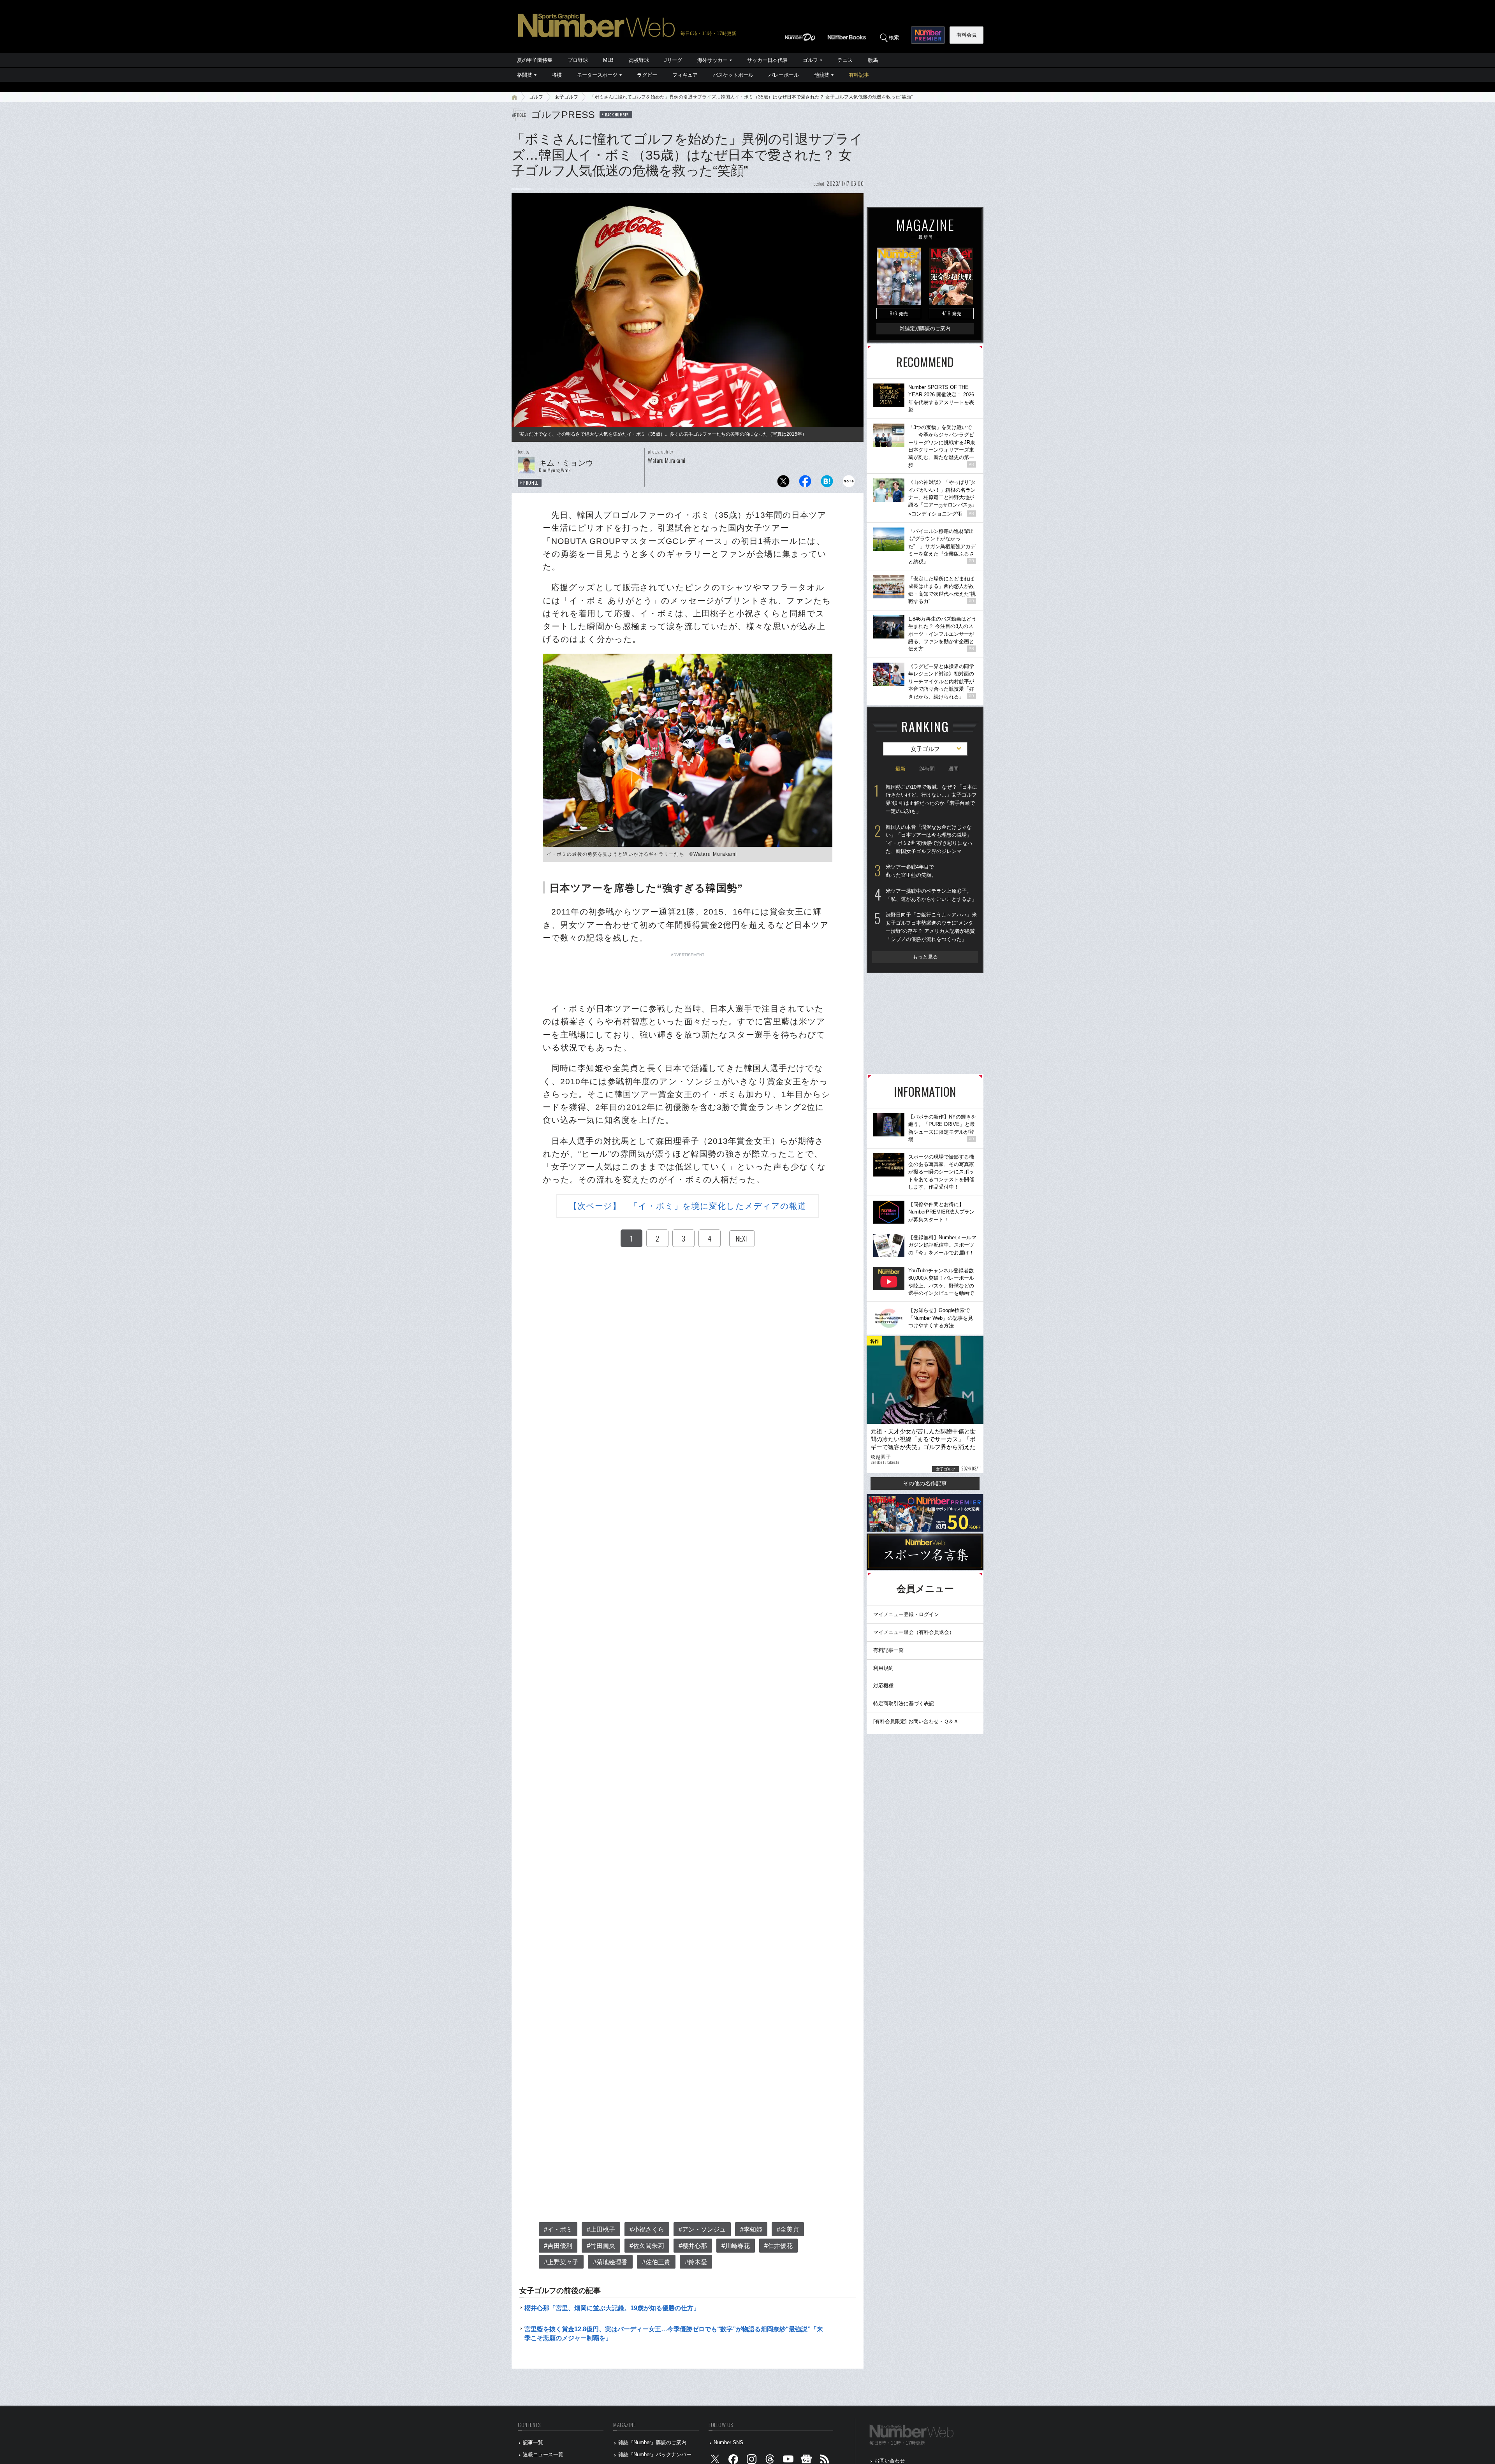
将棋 (557, 75)
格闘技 (525, 75)
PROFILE (531, 483)
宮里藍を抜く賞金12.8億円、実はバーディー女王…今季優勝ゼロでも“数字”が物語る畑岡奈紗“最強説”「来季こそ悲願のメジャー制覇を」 (674, 2333)
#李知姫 (751, 2229)
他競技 (822, 75)
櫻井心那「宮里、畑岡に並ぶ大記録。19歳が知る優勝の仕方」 (612, 2308)
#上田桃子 (601, 2229)
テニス (845, 60)
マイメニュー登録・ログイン (906, 1614)
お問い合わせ (890, 2461)
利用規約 (883, 1668)
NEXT (742, 1238)
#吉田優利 (558, 2246)
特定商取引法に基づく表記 (904, 1703)
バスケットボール (733, 75)
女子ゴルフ (566, 97)
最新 (901, 769)
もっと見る (925, 957)
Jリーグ (673, 60)
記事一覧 (533, 2442)
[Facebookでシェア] (805, 483)
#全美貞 (788, 2229)
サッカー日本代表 (767, 60)
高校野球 (639, 60)
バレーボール (784, 75)
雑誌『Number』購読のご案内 (652, 2442)
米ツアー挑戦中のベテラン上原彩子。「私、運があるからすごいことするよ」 (931, 895)
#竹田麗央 (601, 2246)
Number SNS (728, 2442)
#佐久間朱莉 (647, 2246)
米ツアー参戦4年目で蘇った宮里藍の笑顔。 (911, 871)
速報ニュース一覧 (543, 2454)
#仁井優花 (778, 2246)
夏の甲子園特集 (535, 60)
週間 (953, 769)
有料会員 (967, 35)
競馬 (873, 60)
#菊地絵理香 (610, 2262)
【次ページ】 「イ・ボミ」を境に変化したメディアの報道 (688, 1206)
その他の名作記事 (925, 1483)
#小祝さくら (647, 2229)
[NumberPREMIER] (928, 35)
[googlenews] (806, 2461)
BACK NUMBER (617, 114)
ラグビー (647, 75)
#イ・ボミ (558, 2229)
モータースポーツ (597, 75)
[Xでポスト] (783, 483)
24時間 (927, 769)
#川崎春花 (736, 2246)
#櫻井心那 (693, 2246)
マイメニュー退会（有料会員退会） (914, 1632)
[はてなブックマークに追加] (827, 483)
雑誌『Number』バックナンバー (655, 2454)
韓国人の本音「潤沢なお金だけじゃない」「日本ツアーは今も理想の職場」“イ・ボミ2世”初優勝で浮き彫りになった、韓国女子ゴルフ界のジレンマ (929, 839)
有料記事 (859, 75)
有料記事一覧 (888, 1650)
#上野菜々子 (561, 2262)
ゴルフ (810, 60)
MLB (608, 60)
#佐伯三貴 (656, 2262)
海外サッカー (712, 60)
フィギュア (685, 75)
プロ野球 (578, 60)
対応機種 (883, 1686)
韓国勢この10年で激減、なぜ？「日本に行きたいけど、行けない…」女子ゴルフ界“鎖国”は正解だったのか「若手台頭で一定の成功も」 (931, 799)
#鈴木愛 (696, 2262)
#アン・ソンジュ (702, 2229)
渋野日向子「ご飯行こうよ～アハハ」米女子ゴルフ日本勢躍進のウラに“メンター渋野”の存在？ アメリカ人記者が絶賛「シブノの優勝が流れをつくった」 (931, 927)
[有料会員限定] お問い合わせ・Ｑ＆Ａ (916, 1721)
